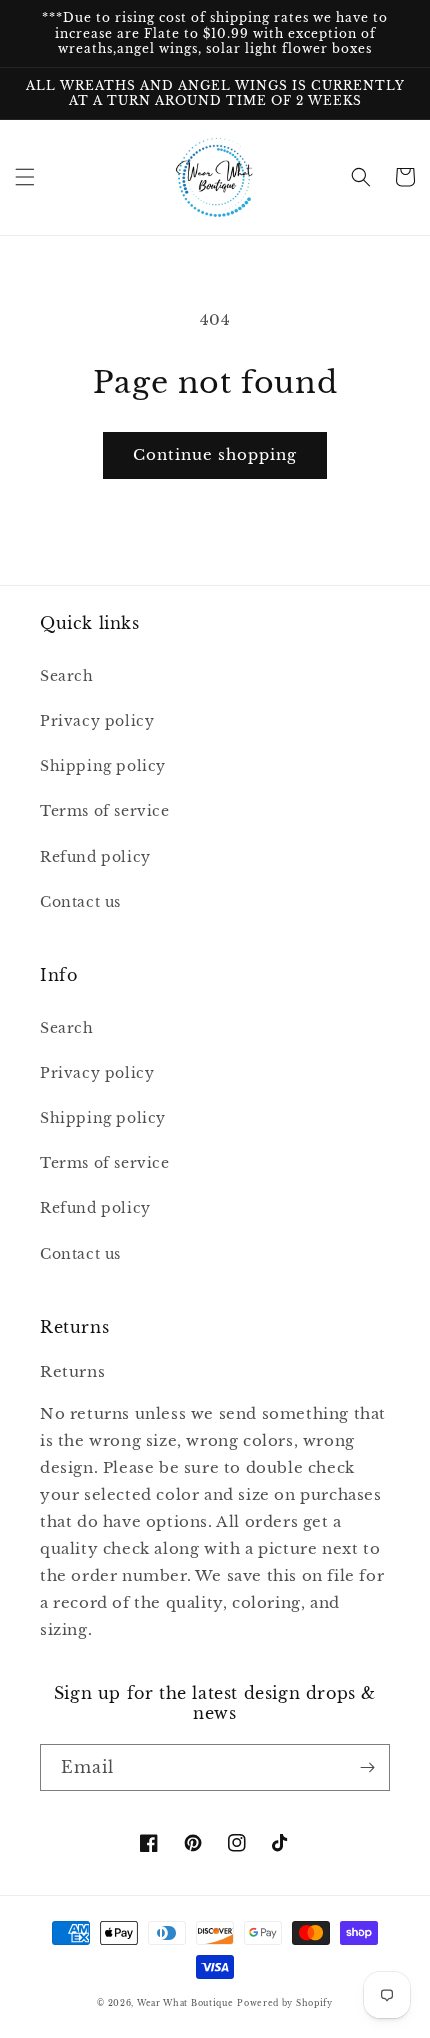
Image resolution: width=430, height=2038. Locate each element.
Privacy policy (97, 721)
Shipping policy (103, 766)
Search (67, 676)
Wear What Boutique (185, 2003)
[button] (25, 177)
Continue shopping (215, 454)
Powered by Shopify (285, 2003)
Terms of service (105, 811)
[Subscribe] (367, 1767)
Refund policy (95, 857)
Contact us (80, 902)
